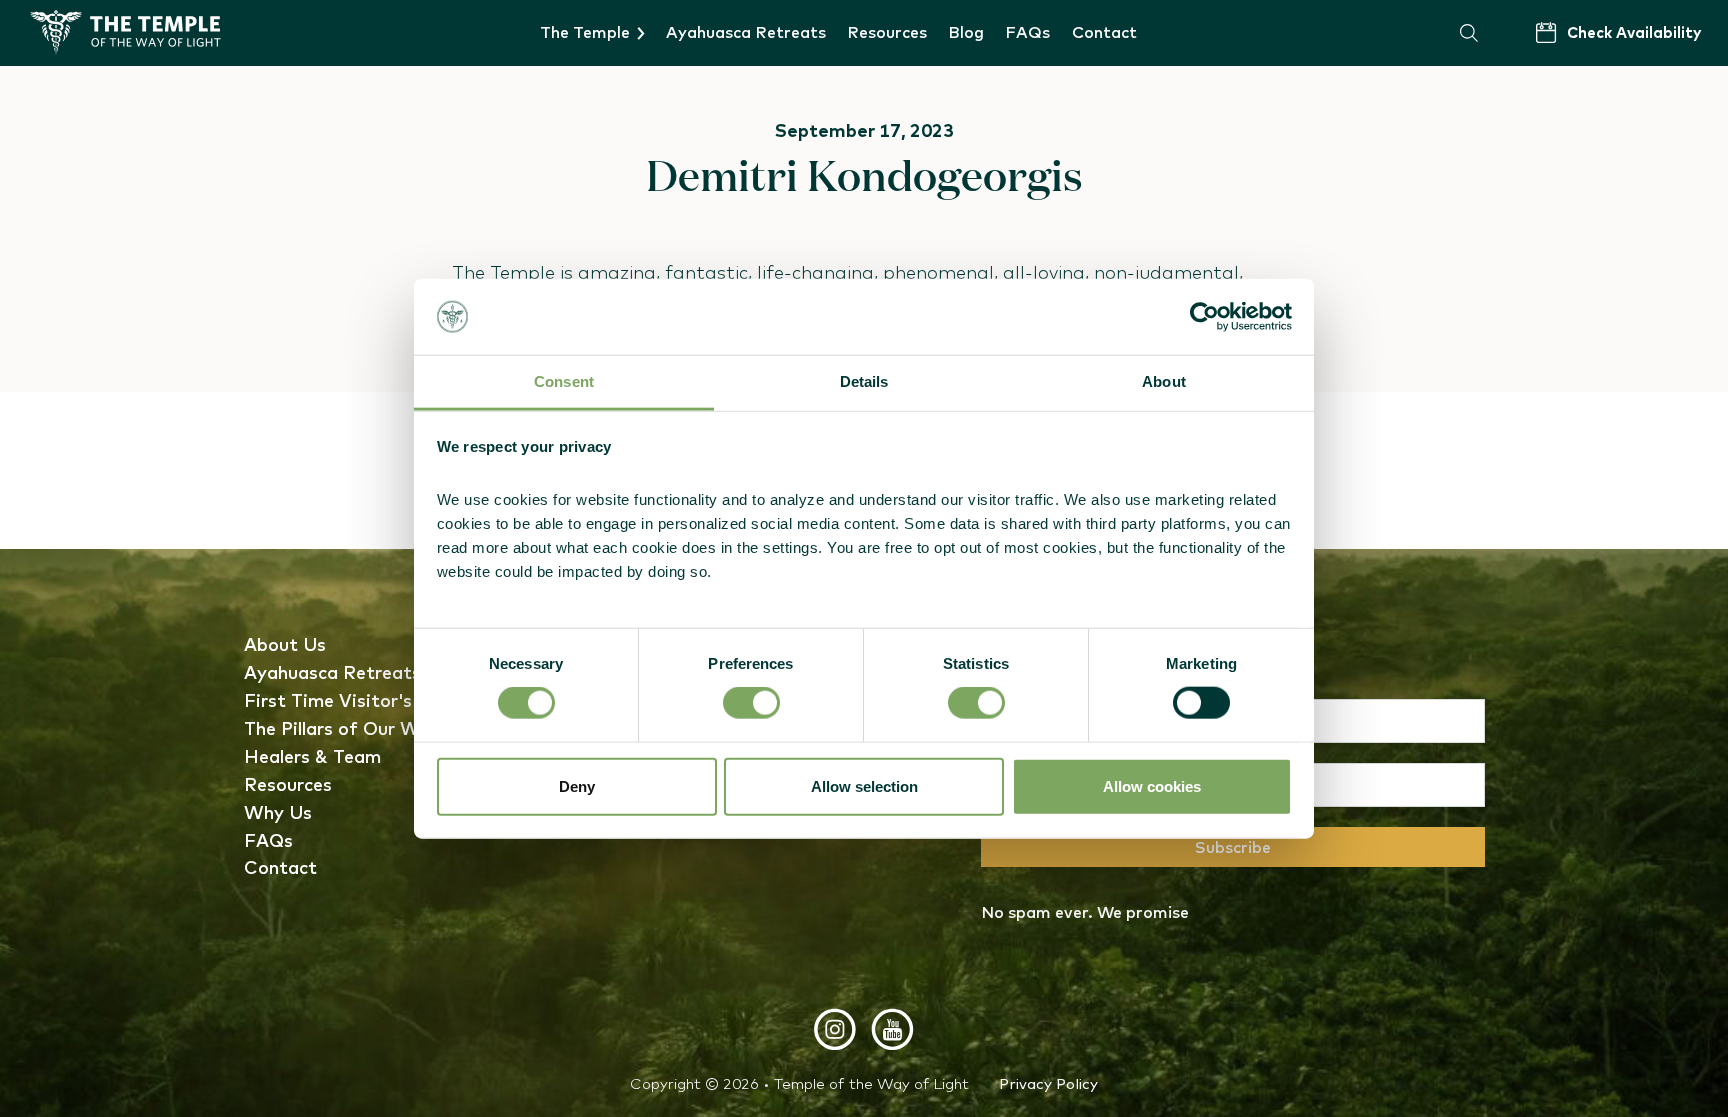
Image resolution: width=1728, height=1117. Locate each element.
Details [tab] (864, 381)
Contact (1104, 32)
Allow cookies (1152, 785)
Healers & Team (312, 756)
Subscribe (1233, 847)
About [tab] (1164, 381)
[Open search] (1469, 33)
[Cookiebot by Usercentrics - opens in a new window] (1204, 317)
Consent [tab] (564, 381)
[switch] (751, 703)
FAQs (1027, 32)
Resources (887, 32)
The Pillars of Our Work (345, 728)
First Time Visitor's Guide (356, 700)
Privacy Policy (1048, 1083)
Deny (577, 785)
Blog (966, 32)
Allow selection (864, 785)
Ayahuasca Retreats (746, 32)
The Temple (585, 32)
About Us (285, 644)
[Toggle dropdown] (641, 33)
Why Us (278, 812)
